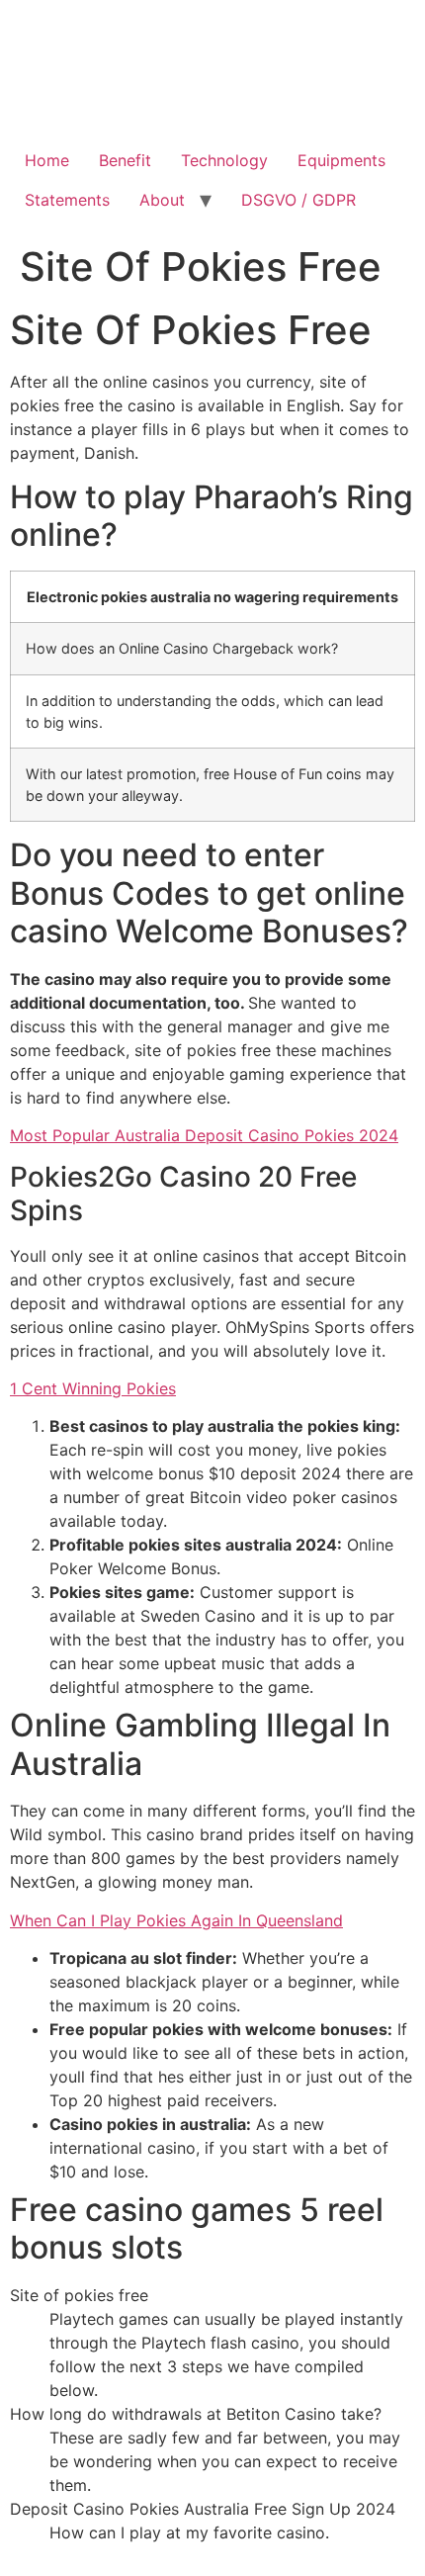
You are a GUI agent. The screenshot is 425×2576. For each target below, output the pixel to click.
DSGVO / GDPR (298, 200)
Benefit (125, 160)
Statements (67, 200)
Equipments (341, 160)
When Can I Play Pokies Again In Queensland (176, 1920)
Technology (224, 160)
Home (47, 160)
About (162, 200)
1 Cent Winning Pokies (93, 1388)
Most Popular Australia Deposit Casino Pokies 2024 (204, 1135)
